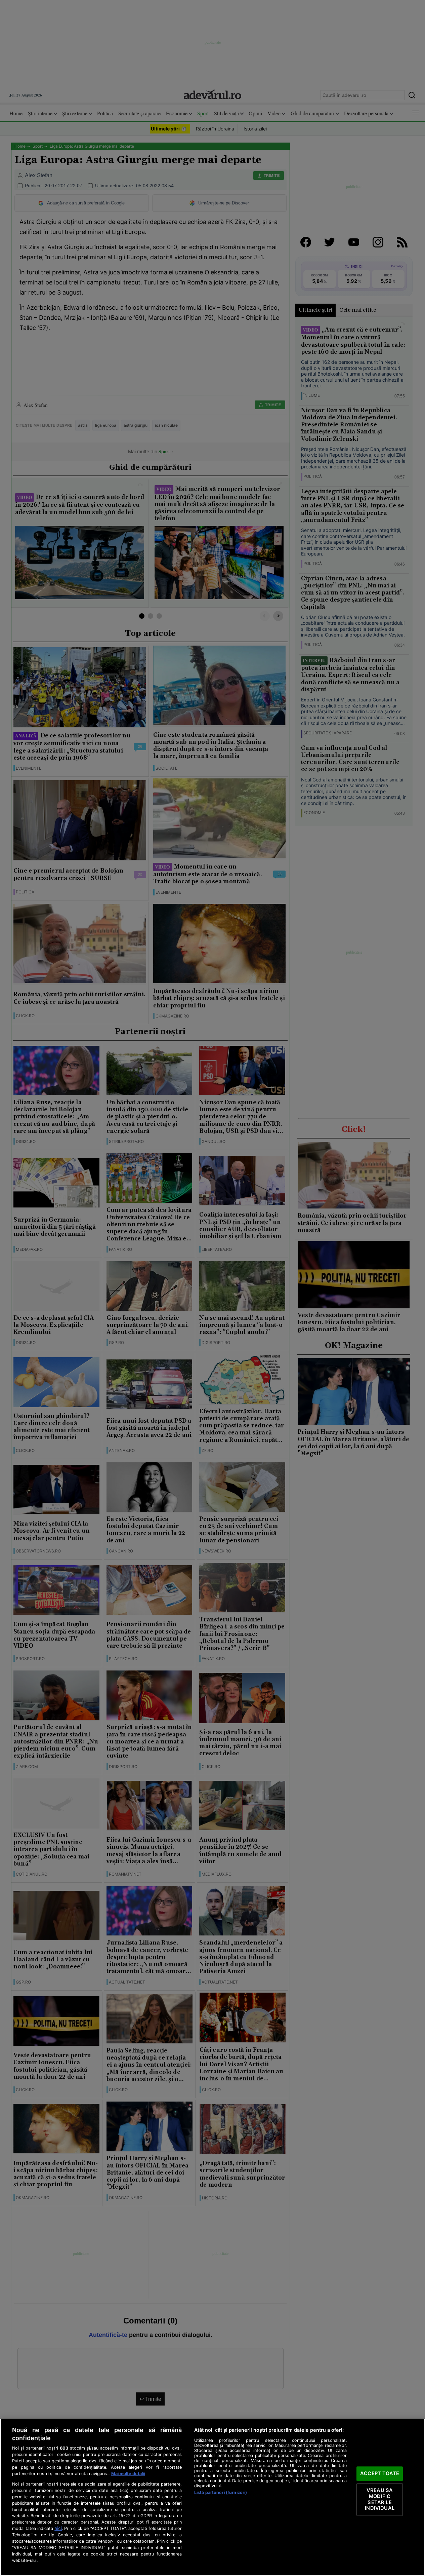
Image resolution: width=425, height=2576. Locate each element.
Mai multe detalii (128, 2474)
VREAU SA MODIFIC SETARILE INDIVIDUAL (379, 2500)
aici (58, 2528)
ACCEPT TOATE (380, 2473)
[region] (212, 2497)
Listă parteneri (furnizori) (221, 2492)
